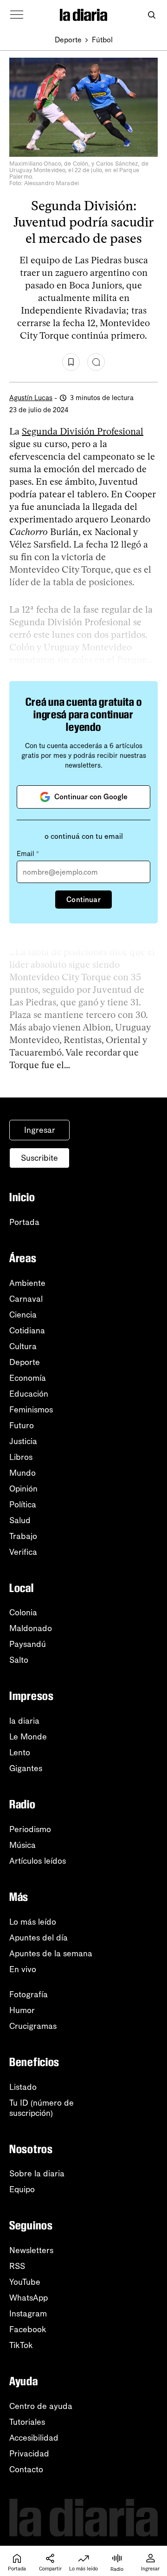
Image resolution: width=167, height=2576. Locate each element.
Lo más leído (33, 1922)
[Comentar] (96, 362)
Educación (29, 1394)
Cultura (23, 1346)
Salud (20, 1520)
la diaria (24, 1721)
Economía (28, 1378)
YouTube (25, 2282)
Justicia (23, 1441)
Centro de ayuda (41, 2406)
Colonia (23, 1613)
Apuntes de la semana (51, 1954)
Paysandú (28, 1644)
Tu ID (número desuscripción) (42, 2108)
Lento (20, 1753)
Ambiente (27, 1283)
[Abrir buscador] (151, 15)
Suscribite (39, 1158)
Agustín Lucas (31, 398)
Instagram (28, 2314)
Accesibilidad (34, 2438)
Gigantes (26, 1768)
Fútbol (102, 40)
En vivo (23, 1969)
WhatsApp (29, 2298)
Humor (22, 2010)
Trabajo (23, 1536)
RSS (17, 2266)
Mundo (22, 1473)
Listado (23, 2087)
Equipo (22, 2189)
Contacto (26, 2469)
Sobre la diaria (37, 2174)
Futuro (22, 1425)
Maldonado (31, 1628)
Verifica (23, 1552)
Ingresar (40, 1130)
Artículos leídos (38, 1861)
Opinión (23, 1489)
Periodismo (30, 1829)
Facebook (28, 2329)
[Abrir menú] (17, 15)
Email (28, 854)
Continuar (83, 900)
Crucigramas (33, 2026)
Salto (19, 1660)
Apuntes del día (39, 1938)
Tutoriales (27, 2422)
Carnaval (26, 1299)
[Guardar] (71, 362)
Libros (21, 1457)
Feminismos (31, 1410)
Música (22, 1845)
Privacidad (29, 2454)
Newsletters (31, 2250)
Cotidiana (27, 1331)
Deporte (68, 40)
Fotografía (29, 1994)
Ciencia (23, 1315)
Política (23, 1505)
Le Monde (28, 1737)
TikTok (21, 2345)
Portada (24, 1222)
